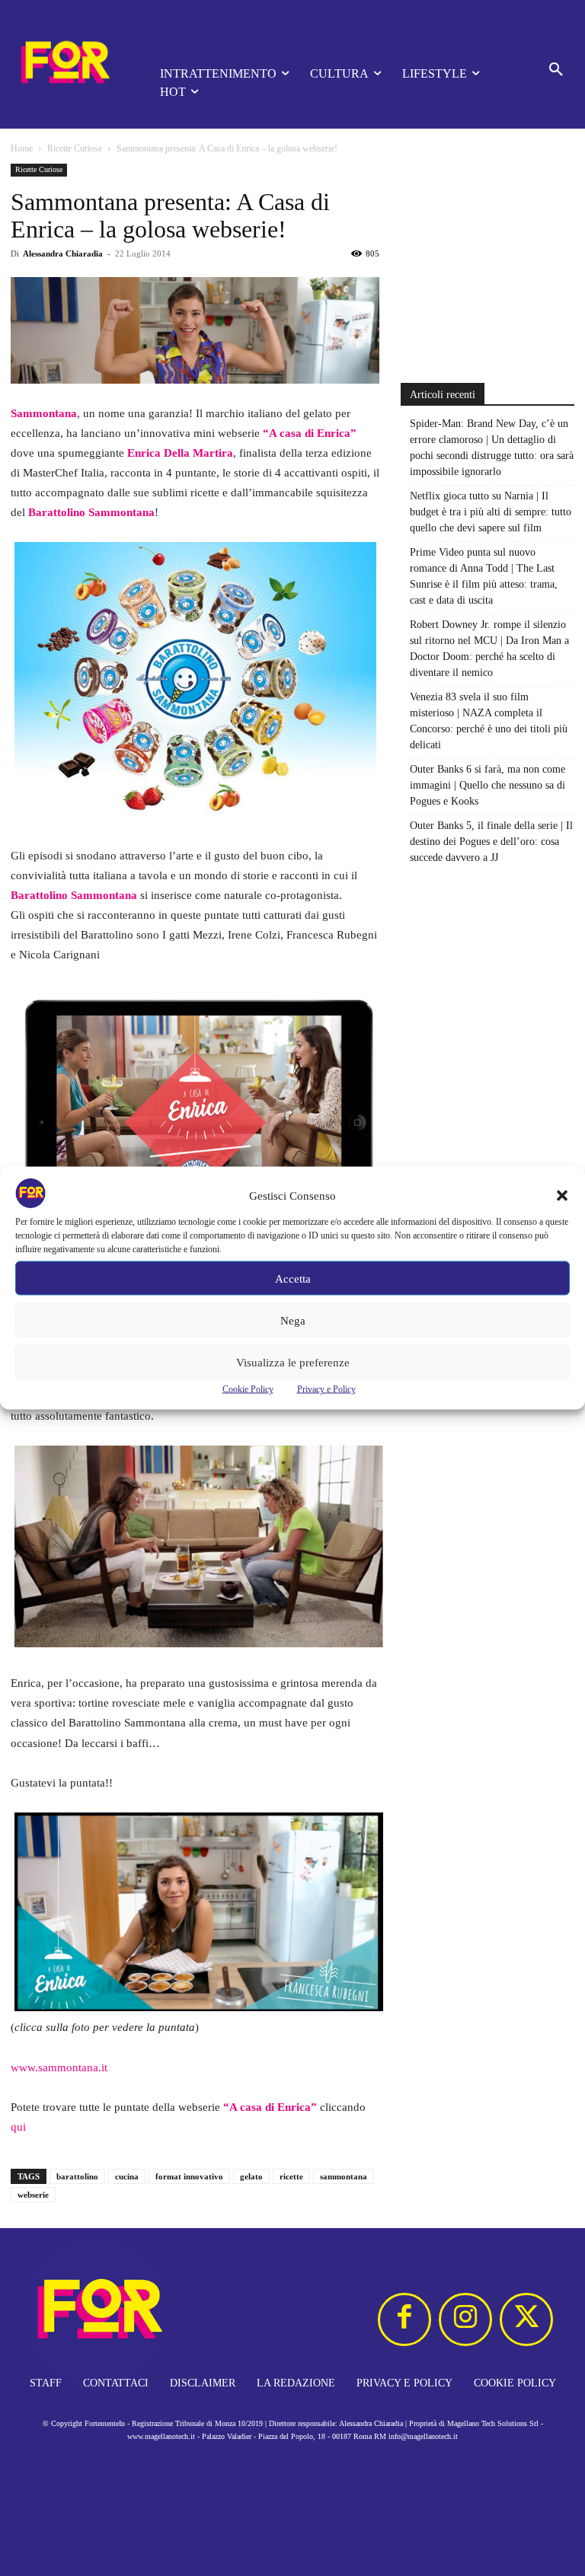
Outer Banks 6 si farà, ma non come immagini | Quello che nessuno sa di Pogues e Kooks (487, 785)
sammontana (344, 2176)
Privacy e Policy (326, 1389)
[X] (526, 2319)
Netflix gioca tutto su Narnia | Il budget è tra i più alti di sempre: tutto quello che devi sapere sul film (491, 512)
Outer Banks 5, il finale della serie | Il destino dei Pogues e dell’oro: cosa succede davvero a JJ (491, 842)
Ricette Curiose (75, 148)
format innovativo (189, 2176)
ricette (291, 2176)
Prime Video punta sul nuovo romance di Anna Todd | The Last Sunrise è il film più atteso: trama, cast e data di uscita (484, 576)
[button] (562, 1196)
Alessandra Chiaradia (63, 253)
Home (22, 148)
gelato (251, 2176)
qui (18, 2127)
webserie (33, 2195)
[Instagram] (465, 2319)
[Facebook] (404, 2319)
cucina (127, 2176)
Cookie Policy (248, 1389)
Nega (293, 1320)
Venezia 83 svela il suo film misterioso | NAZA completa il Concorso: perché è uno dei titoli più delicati (489, 721)
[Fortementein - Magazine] (64, 64)
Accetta (293, 1278)
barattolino (77, 2176)
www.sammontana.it (59, 2067)
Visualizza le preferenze (293, 1362)
